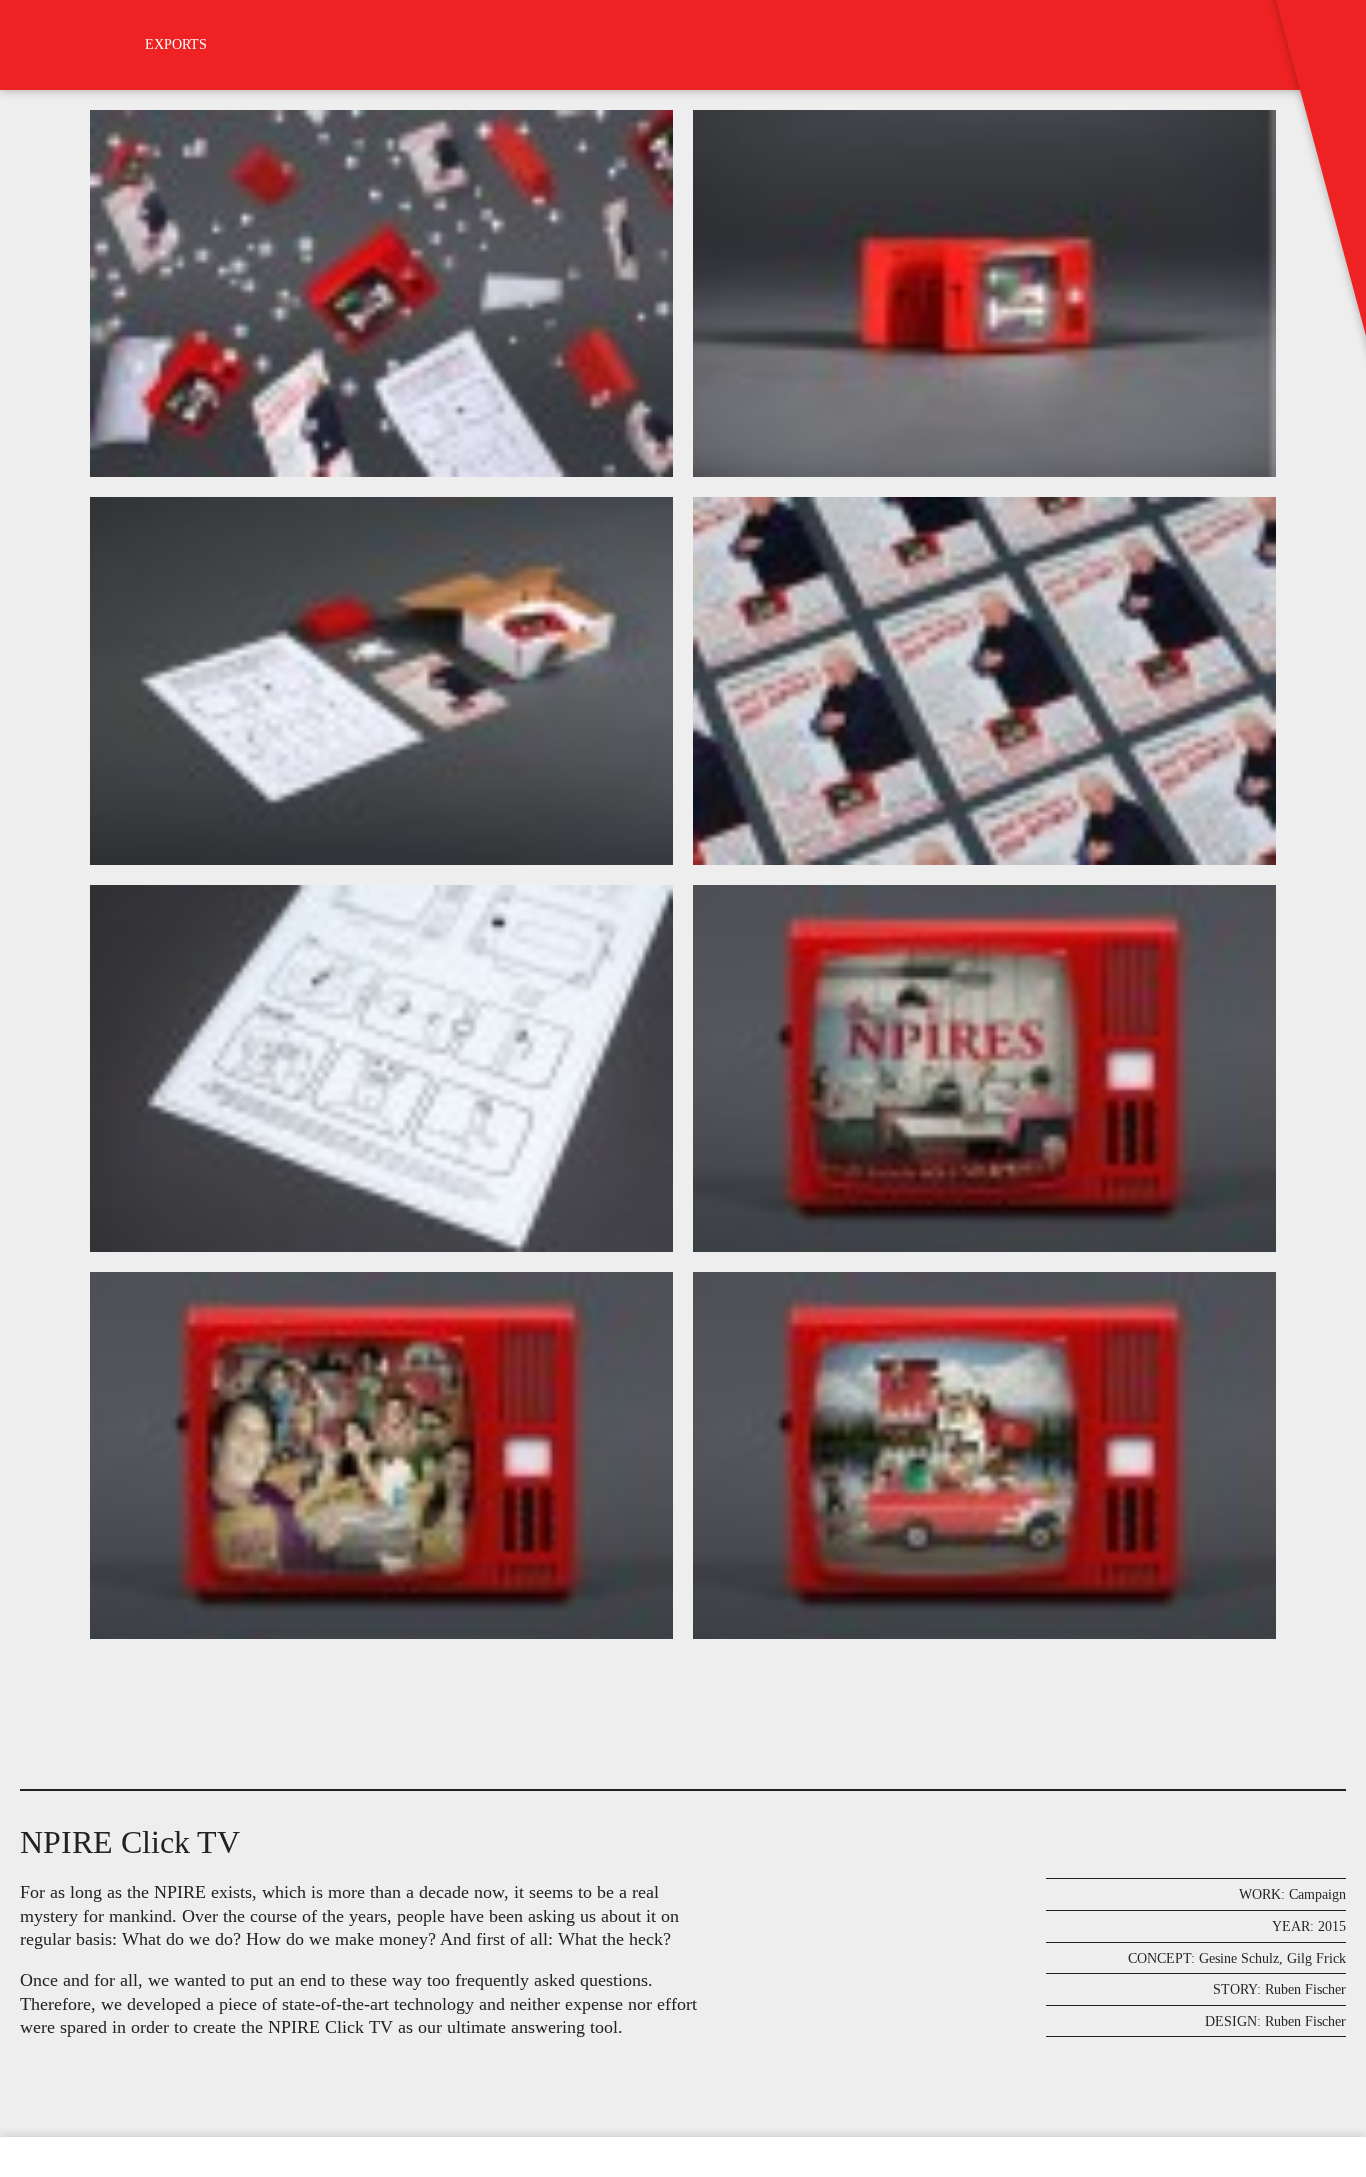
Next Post (85, 2176)
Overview (54, 2176)
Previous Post (23, 2176)
